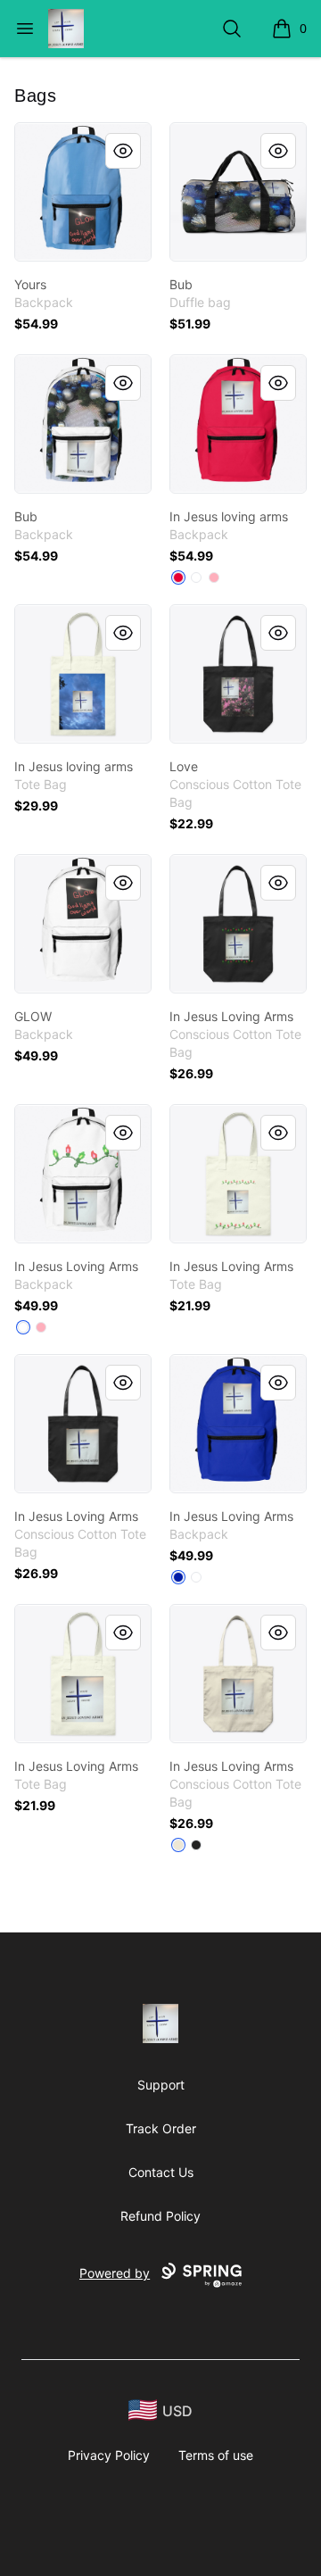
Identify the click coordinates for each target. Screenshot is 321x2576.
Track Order (161, 2128)
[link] (83, 192)
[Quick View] (123, 151)
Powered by (115, 2273)
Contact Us (161, 2172)
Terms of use (216, 2455)
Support (161, 2085)
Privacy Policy (109, 2455)
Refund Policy (160, 2216)
